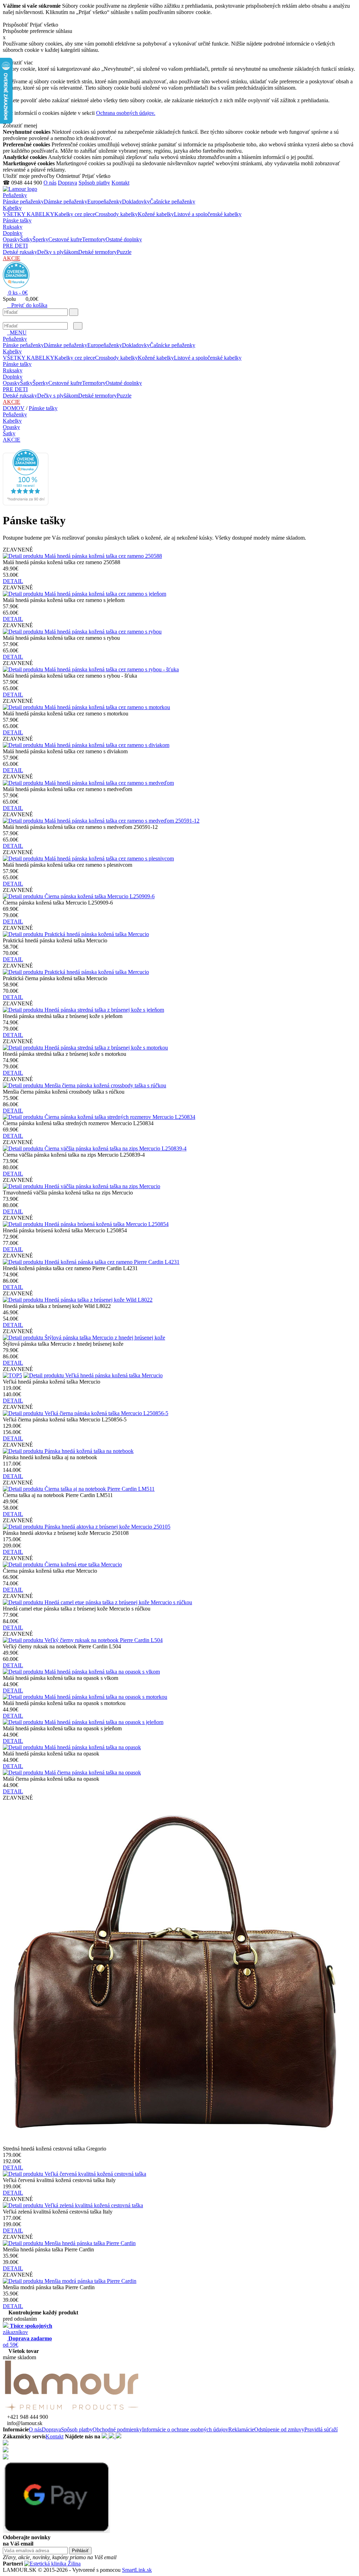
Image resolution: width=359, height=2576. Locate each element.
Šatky (26, 239)
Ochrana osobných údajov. (126, 113)
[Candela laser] (52, 2564)
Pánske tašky (17, 220)
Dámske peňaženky (66, 202)
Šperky (40, 239)
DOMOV (14, 408)
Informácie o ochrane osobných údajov (185, 2429)
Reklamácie (241, 2429)
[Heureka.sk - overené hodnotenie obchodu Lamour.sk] (16, 286)
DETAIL (13, 581)
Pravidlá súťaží (321, 2429)
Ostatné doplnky (124, 239)
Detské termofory (97, 252)
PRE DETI (15, 246)
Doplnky (13, 233)
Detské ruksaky (20, 252)
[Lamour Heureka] (118, 2436)
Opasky (11, 239)
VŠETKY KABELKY (29, 214)
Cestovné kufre (65, 239)
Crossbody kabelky (116, 214)
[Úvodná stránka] (20, 189)
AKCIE (12, 258)
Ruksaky (13, 227)
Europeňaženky (105, 202)
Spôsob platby (94, 183)
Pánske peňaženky (23, 202)
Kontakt (120, 183)
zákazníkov (28, 2329)
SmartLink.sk (137, 2570)
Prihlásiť (80, 2551)
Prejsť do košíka (27, 305)
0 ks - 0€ (17, 293)
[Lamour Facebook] (105, 2436)
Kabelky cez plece (75, 214)
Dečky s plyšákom (58, 252)
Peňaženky (15, 195)
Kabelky (12, 208)
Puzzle (124, 252)
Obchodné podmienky (117, 2429)
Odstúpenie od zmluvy (279, 2429)
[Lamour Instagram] (112, 2436)
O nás (50, 183)
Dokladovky (136, 202)
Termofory (94, 239)
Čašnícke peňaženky (172, 202)
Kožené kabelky (156, 214)
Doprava (67, 183)
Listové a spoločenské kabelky (208, 214)
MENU (17, 333)
